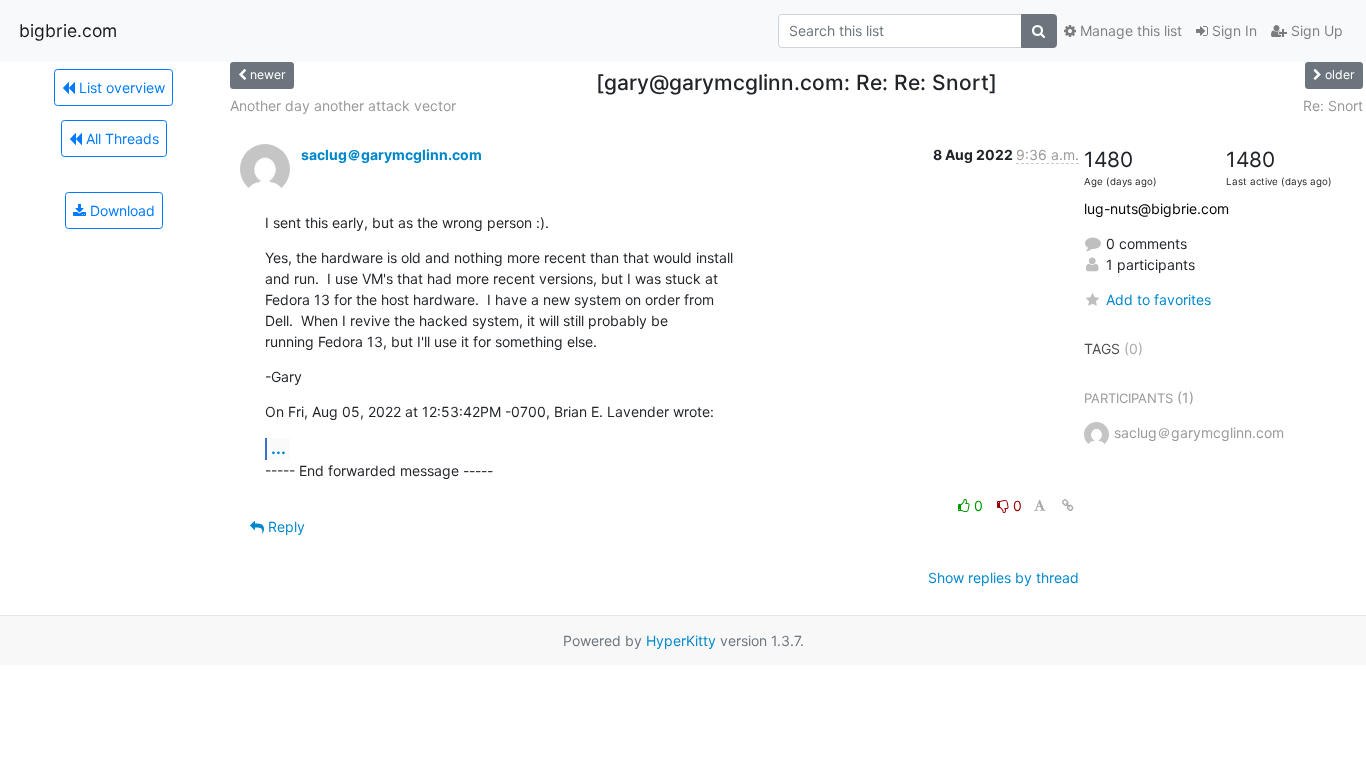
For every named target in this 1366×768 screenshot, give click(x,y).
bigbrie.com (68, 30)
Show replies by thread (1003, 577)
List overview (120, 87)
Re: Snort (1333, 105)
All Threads (120, 138)
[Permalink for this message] (1068, 505)
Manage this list (1129, 30)
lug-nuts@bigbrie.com (1156, 208)
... (278, 448)
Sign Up (1315, 30)
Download (120, 210)
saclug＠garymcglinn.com (391, 154)
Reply (284, 526)
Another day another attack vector (343, 105)
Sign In (1232, 30)
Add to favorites (1158, 299)
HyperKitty (681, 640)
